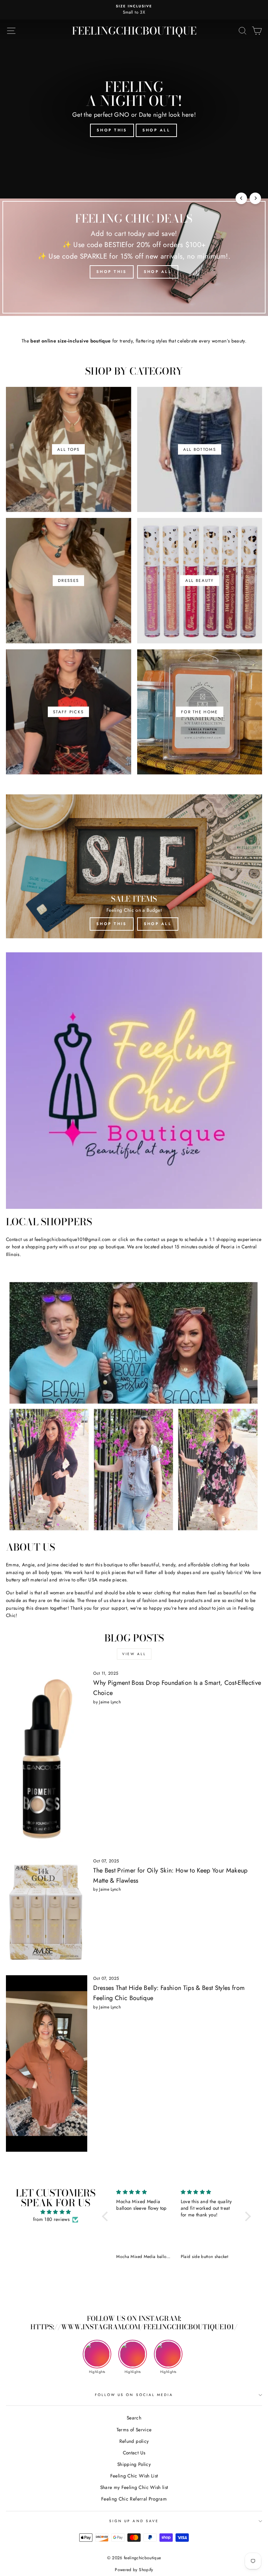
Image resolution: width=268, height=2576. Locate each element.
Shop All (156, 130)
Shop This (112, 130)
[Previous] (241, 198)
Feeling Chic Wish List (134, 2476)
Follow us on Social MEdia (134, 2395)
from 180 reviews (51, 2219)
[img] (55, 2212)
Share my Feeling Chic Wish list (134, 2487)
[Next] (255, 198)
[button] (107, 2216)
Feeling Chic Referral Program (134, 2499)
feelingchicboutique (134, 31)
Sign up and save (134, 2521)
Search (134, 2418)
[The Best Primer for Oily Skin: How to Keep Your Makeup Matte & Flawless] (47, 1914)
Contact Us (134, 2453)
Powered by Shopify (134, 2570)
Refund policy (134, 2441)
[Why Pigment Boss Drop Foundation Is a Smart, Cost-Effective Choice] (47, 1761)
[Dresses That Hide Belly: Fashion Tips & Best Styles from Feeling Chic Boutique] (47, 2063)
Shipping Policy (134, 2464)
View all (134, 1654)
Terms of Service (134, 2430)
